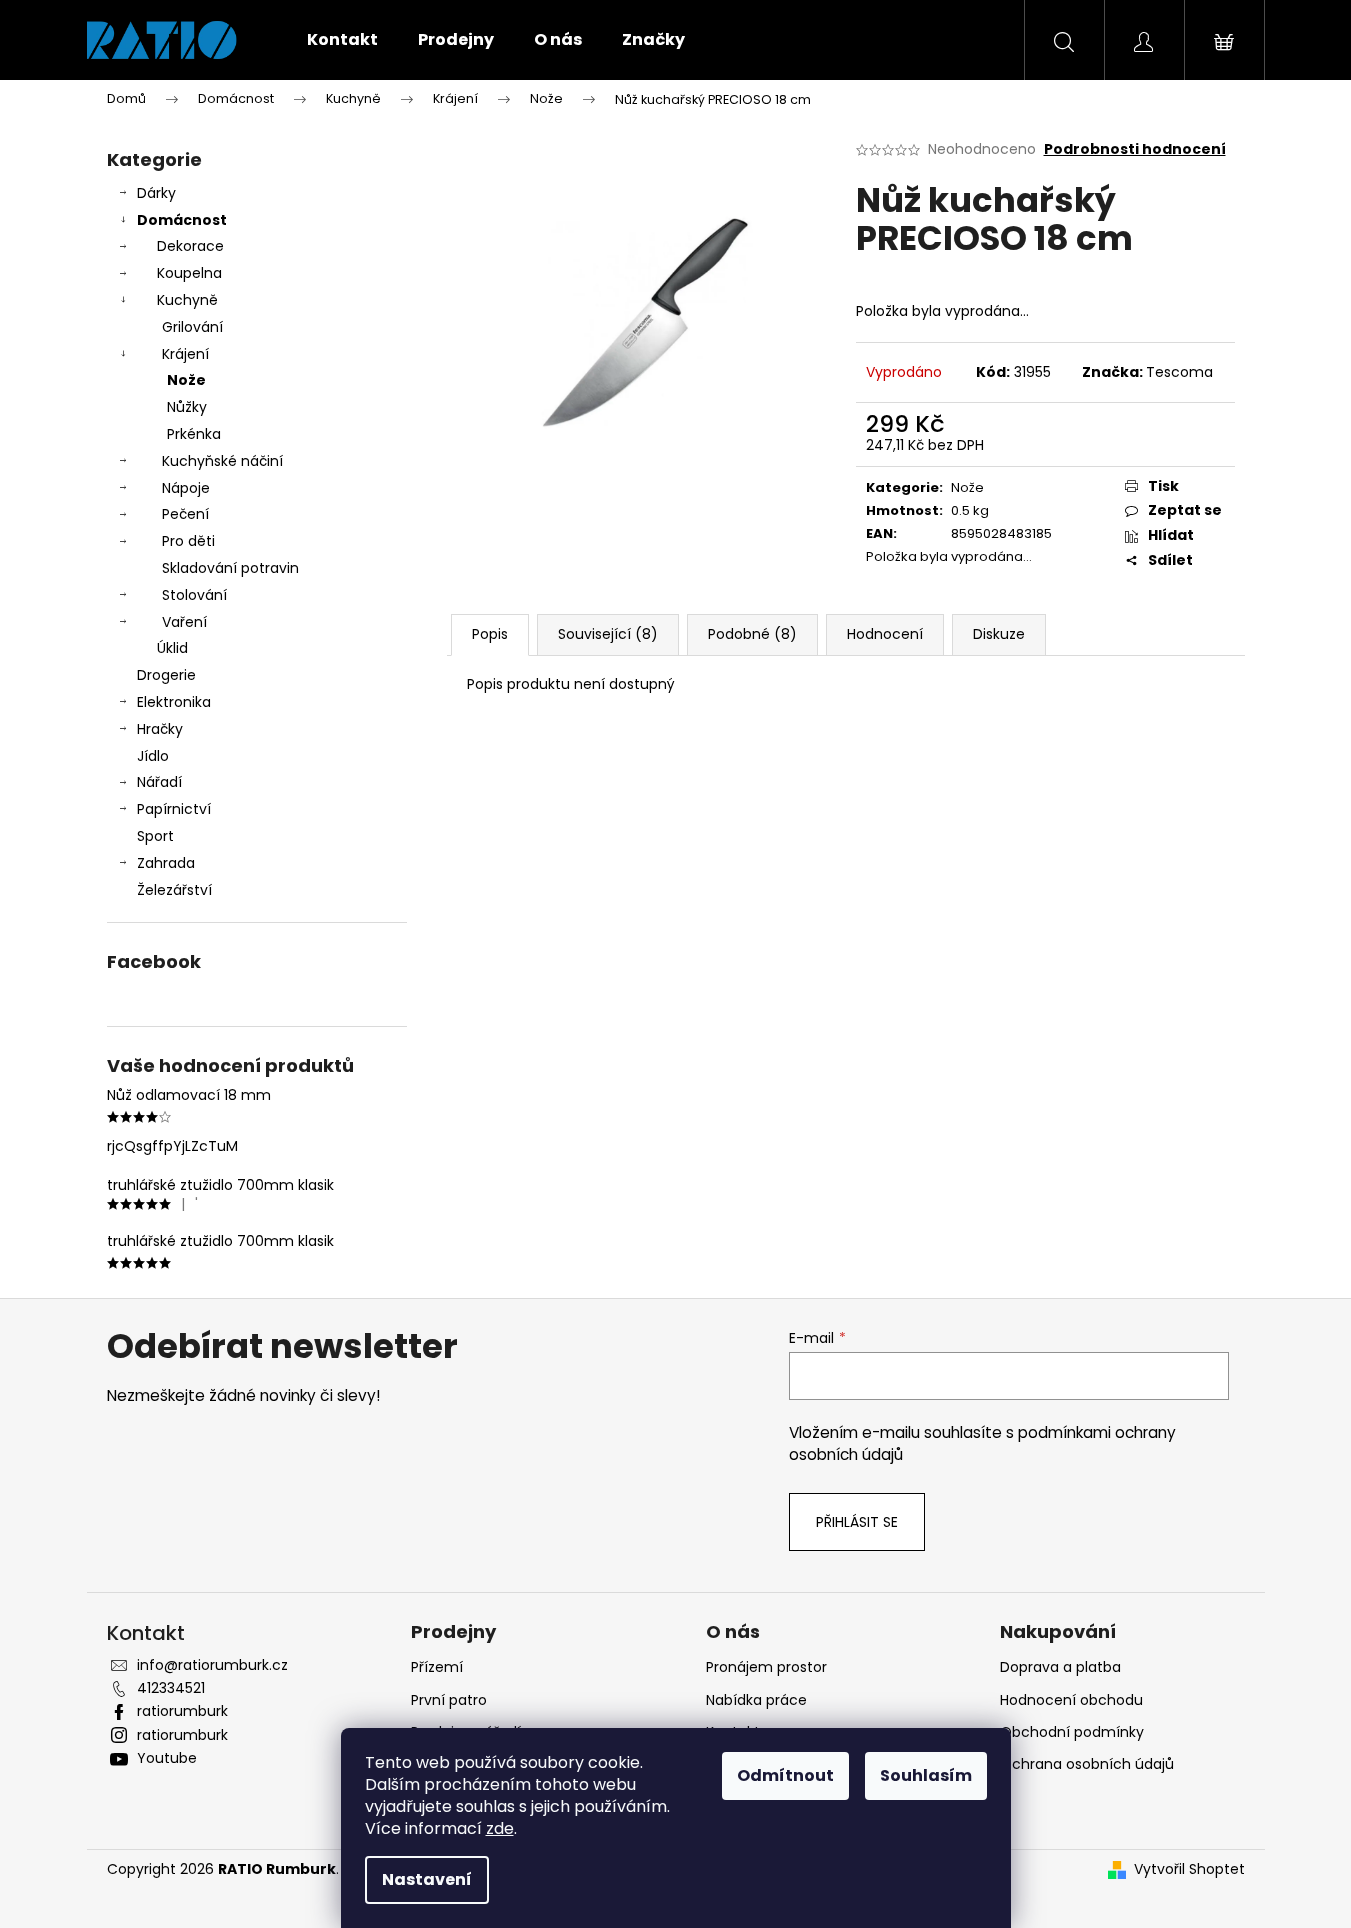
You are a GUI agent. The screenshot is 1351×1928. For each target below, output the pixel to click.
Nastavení (427, 1879)
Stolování (194, 595)
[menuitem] (342, 40)
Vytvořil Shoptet (1189, 1869)
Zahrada (166, 863)
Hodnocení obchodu (1071, 1700)
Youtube (167, 1758)
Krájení (185, 354)
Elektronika (174, 702)
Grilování (192, 327)
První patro (449, 1700)
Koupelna (189, 273)
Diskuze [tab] (999, 634)
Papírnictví (174, 809)
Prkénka (194, 434)
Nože (186, 380)
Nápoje (186, 488)
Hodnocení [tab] (885, 634)
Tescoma (1179, 372)
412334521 (171, 1688)
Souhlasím (926, 1775)
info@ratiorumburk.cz (212, 1665)
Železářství (174, 890)
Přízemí (437, 1667)
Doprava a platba (1060, 1667)
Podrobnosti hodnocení (1135, 149)
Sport (155, 836)
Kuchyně (187, 300)
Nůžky (187, 407)
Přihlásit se (857, 1522)
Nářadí (159, 782)
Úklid (172, 648)
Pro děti (188, 541)
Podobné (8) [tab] (752, 634)
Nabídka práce (756, 1700)
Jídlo (153, 756)
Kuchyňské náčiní (222, 461)
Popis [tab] (490, 634)
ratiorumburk (182, 1711)
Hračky (160, 729)
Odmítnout (785, 1775)
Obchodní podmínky (1072, 1732)
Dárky (156, 193)
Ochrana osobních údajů (1087, 1764)
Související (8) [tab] (608, 634)
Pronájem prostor (766, 1667)
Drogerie (166, 675)
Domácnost (182, 220)
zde (500, 1828)
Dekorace (190, 246)
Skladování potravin (230, 568)
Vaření (184, 622)
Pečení (185, 514)
